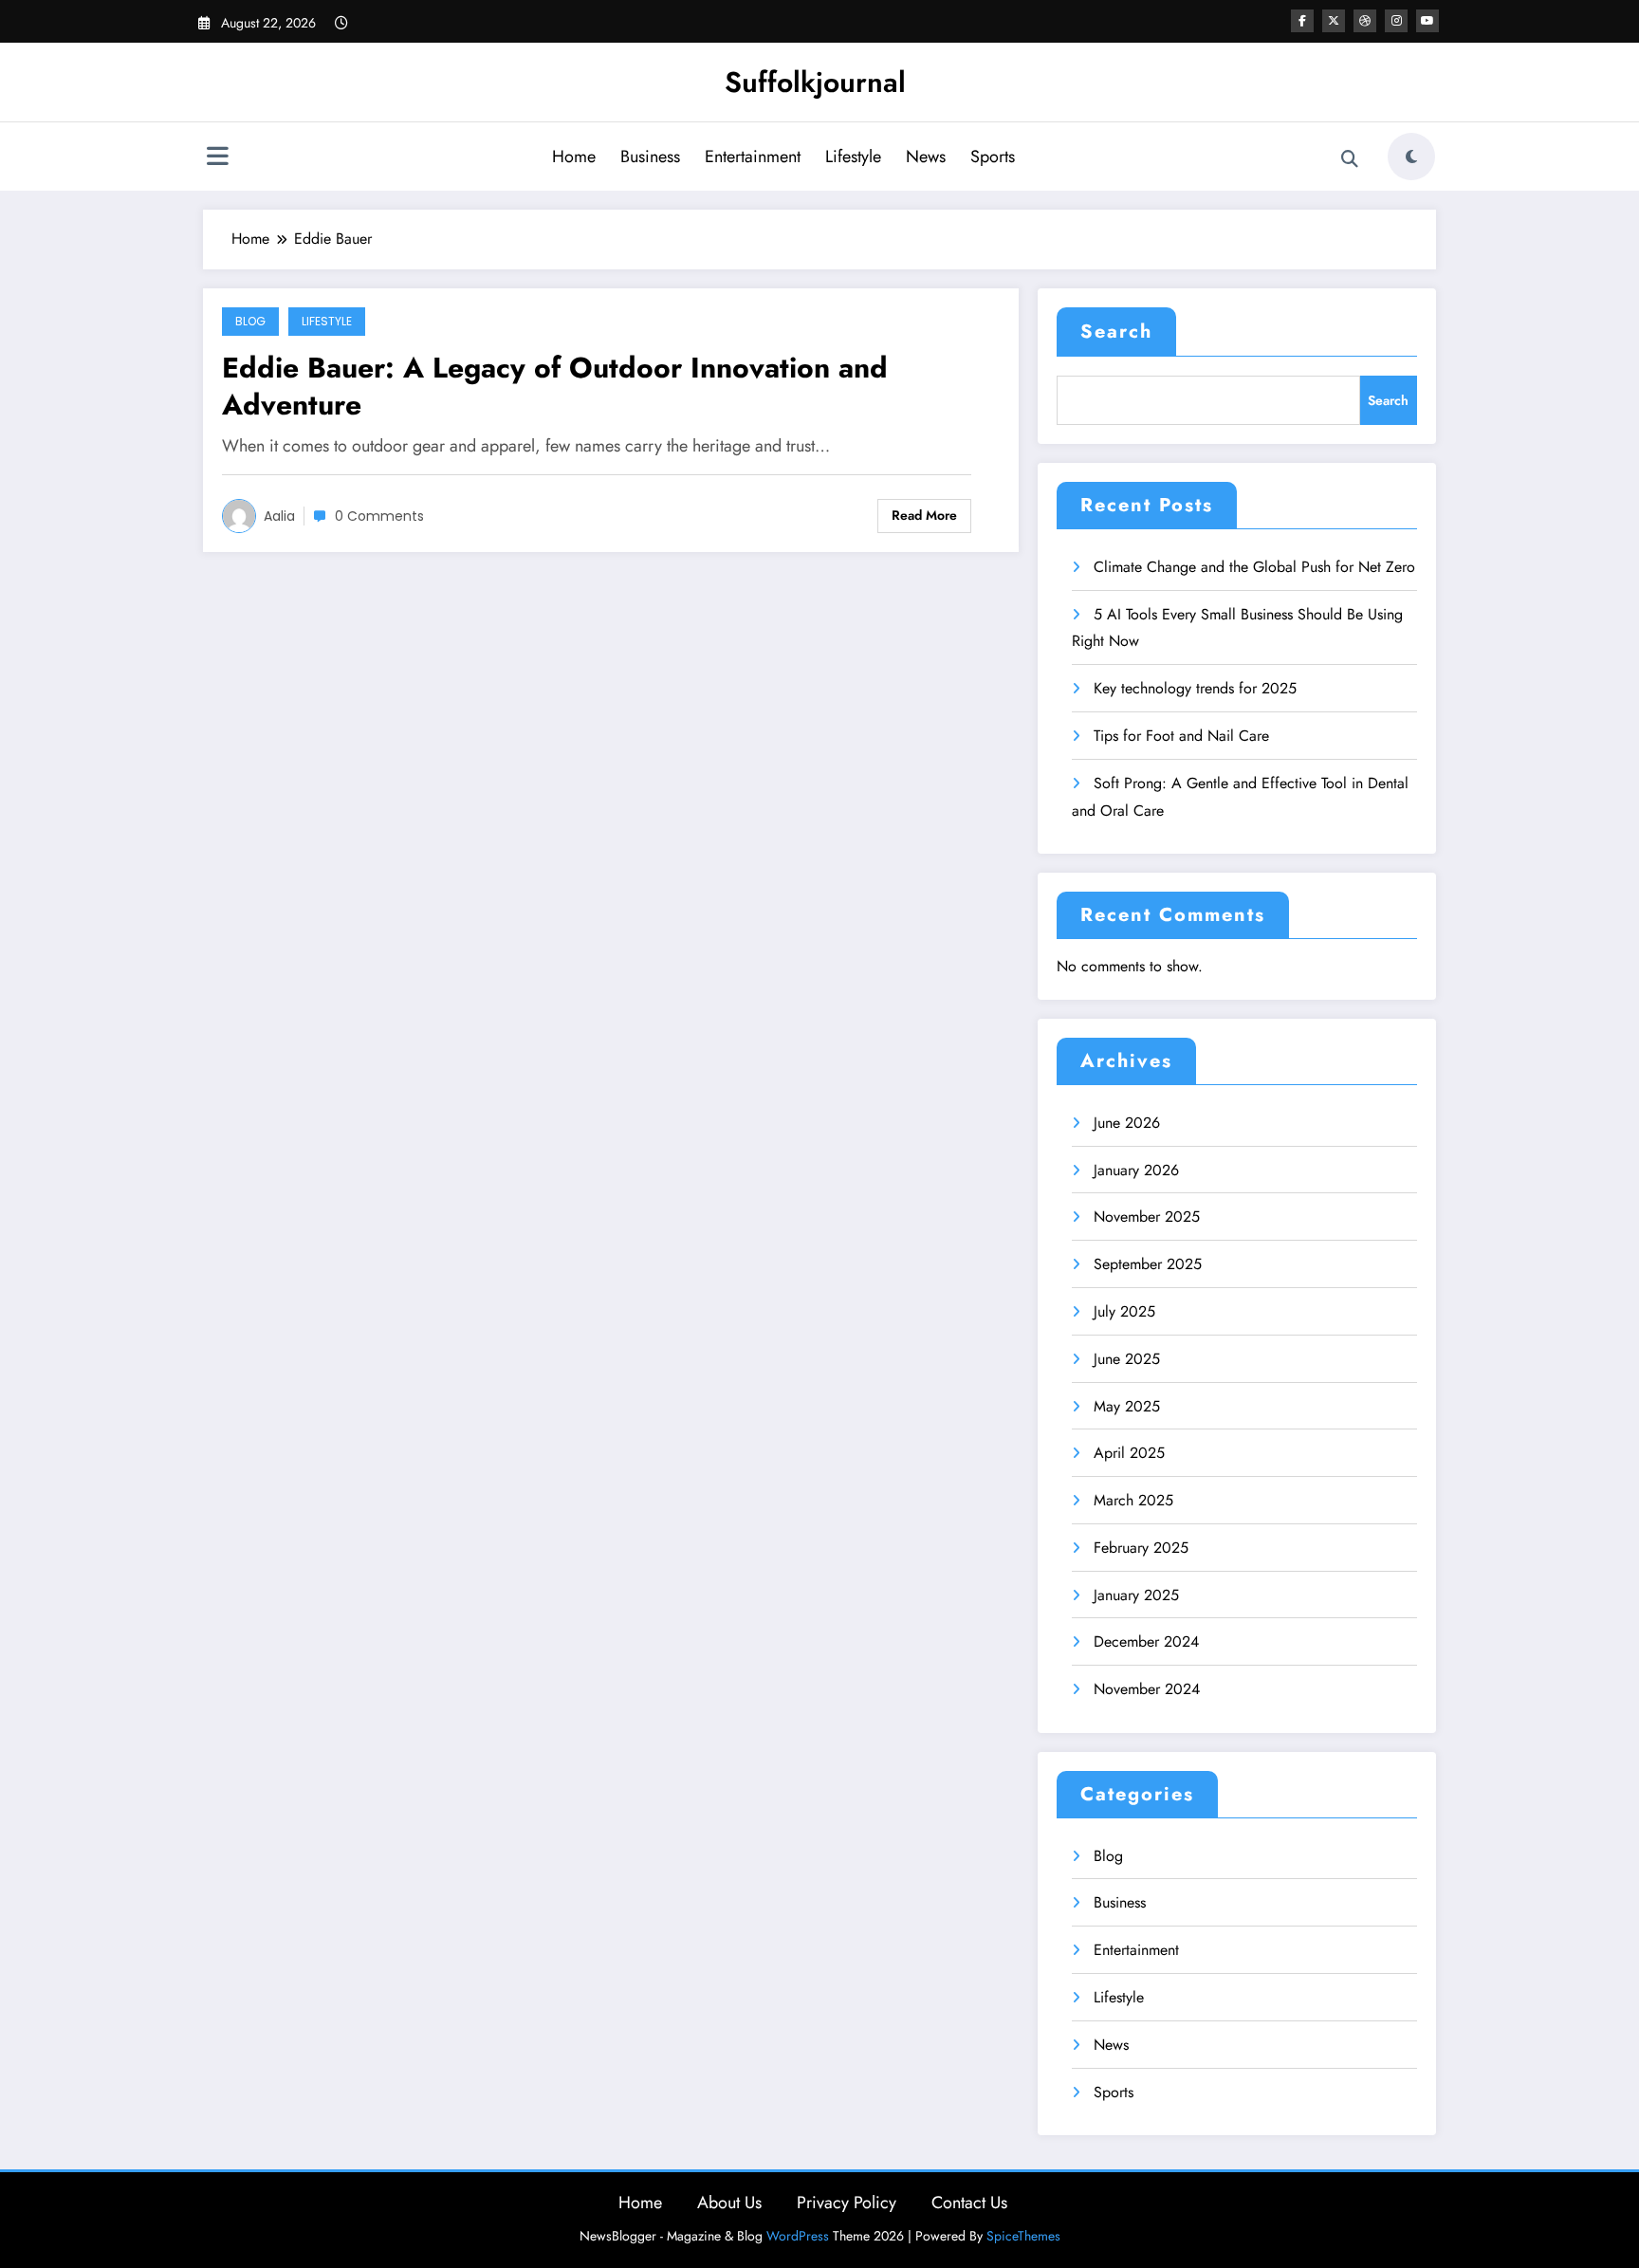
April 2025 (1129, 1453)
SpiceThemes (1023, 2236)
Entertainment (753, 157)
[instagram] (1396, 21)
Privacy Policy (847, 2203)
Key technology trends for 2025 (1195, 688)
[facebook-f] (1302, 21)
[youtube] (1427, 21)
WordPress (798, 2236)
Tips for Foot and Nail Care (1181, 736)
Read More (924, 515)
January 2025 (1136, 1595)
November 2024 (1147, 1689)
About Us (729, 2203)
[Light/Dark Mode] (1411, 157)
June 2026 (1127, 1123)
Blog (250, 321)
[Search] (1350, 159)
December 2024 (1146, 1641)
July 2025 (1124, 1311)
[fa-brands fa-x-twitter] (1334, 21)
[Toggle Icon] (217, 158)
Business (650, 157)
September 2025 (1148, 1264)
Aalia (279, 516)
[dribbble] (1365, 21)
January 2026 (1136, 1170)
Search (1116, 332)
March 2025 (1133, 1500)
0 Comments (379, 516)
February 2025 (1141, 1548)
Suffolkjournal (815, 82)
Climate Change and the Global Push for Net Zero (1254, 567)
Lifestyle (853, 157)
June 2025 (1127, 1359)
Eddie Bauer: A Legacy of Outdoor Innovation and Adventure (555, 386)
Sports (993, 157)
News (926, 157)
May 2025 (1127, 1406)
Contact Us (969, 2203)
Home (574, 157)
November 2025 (1147, 1217)
